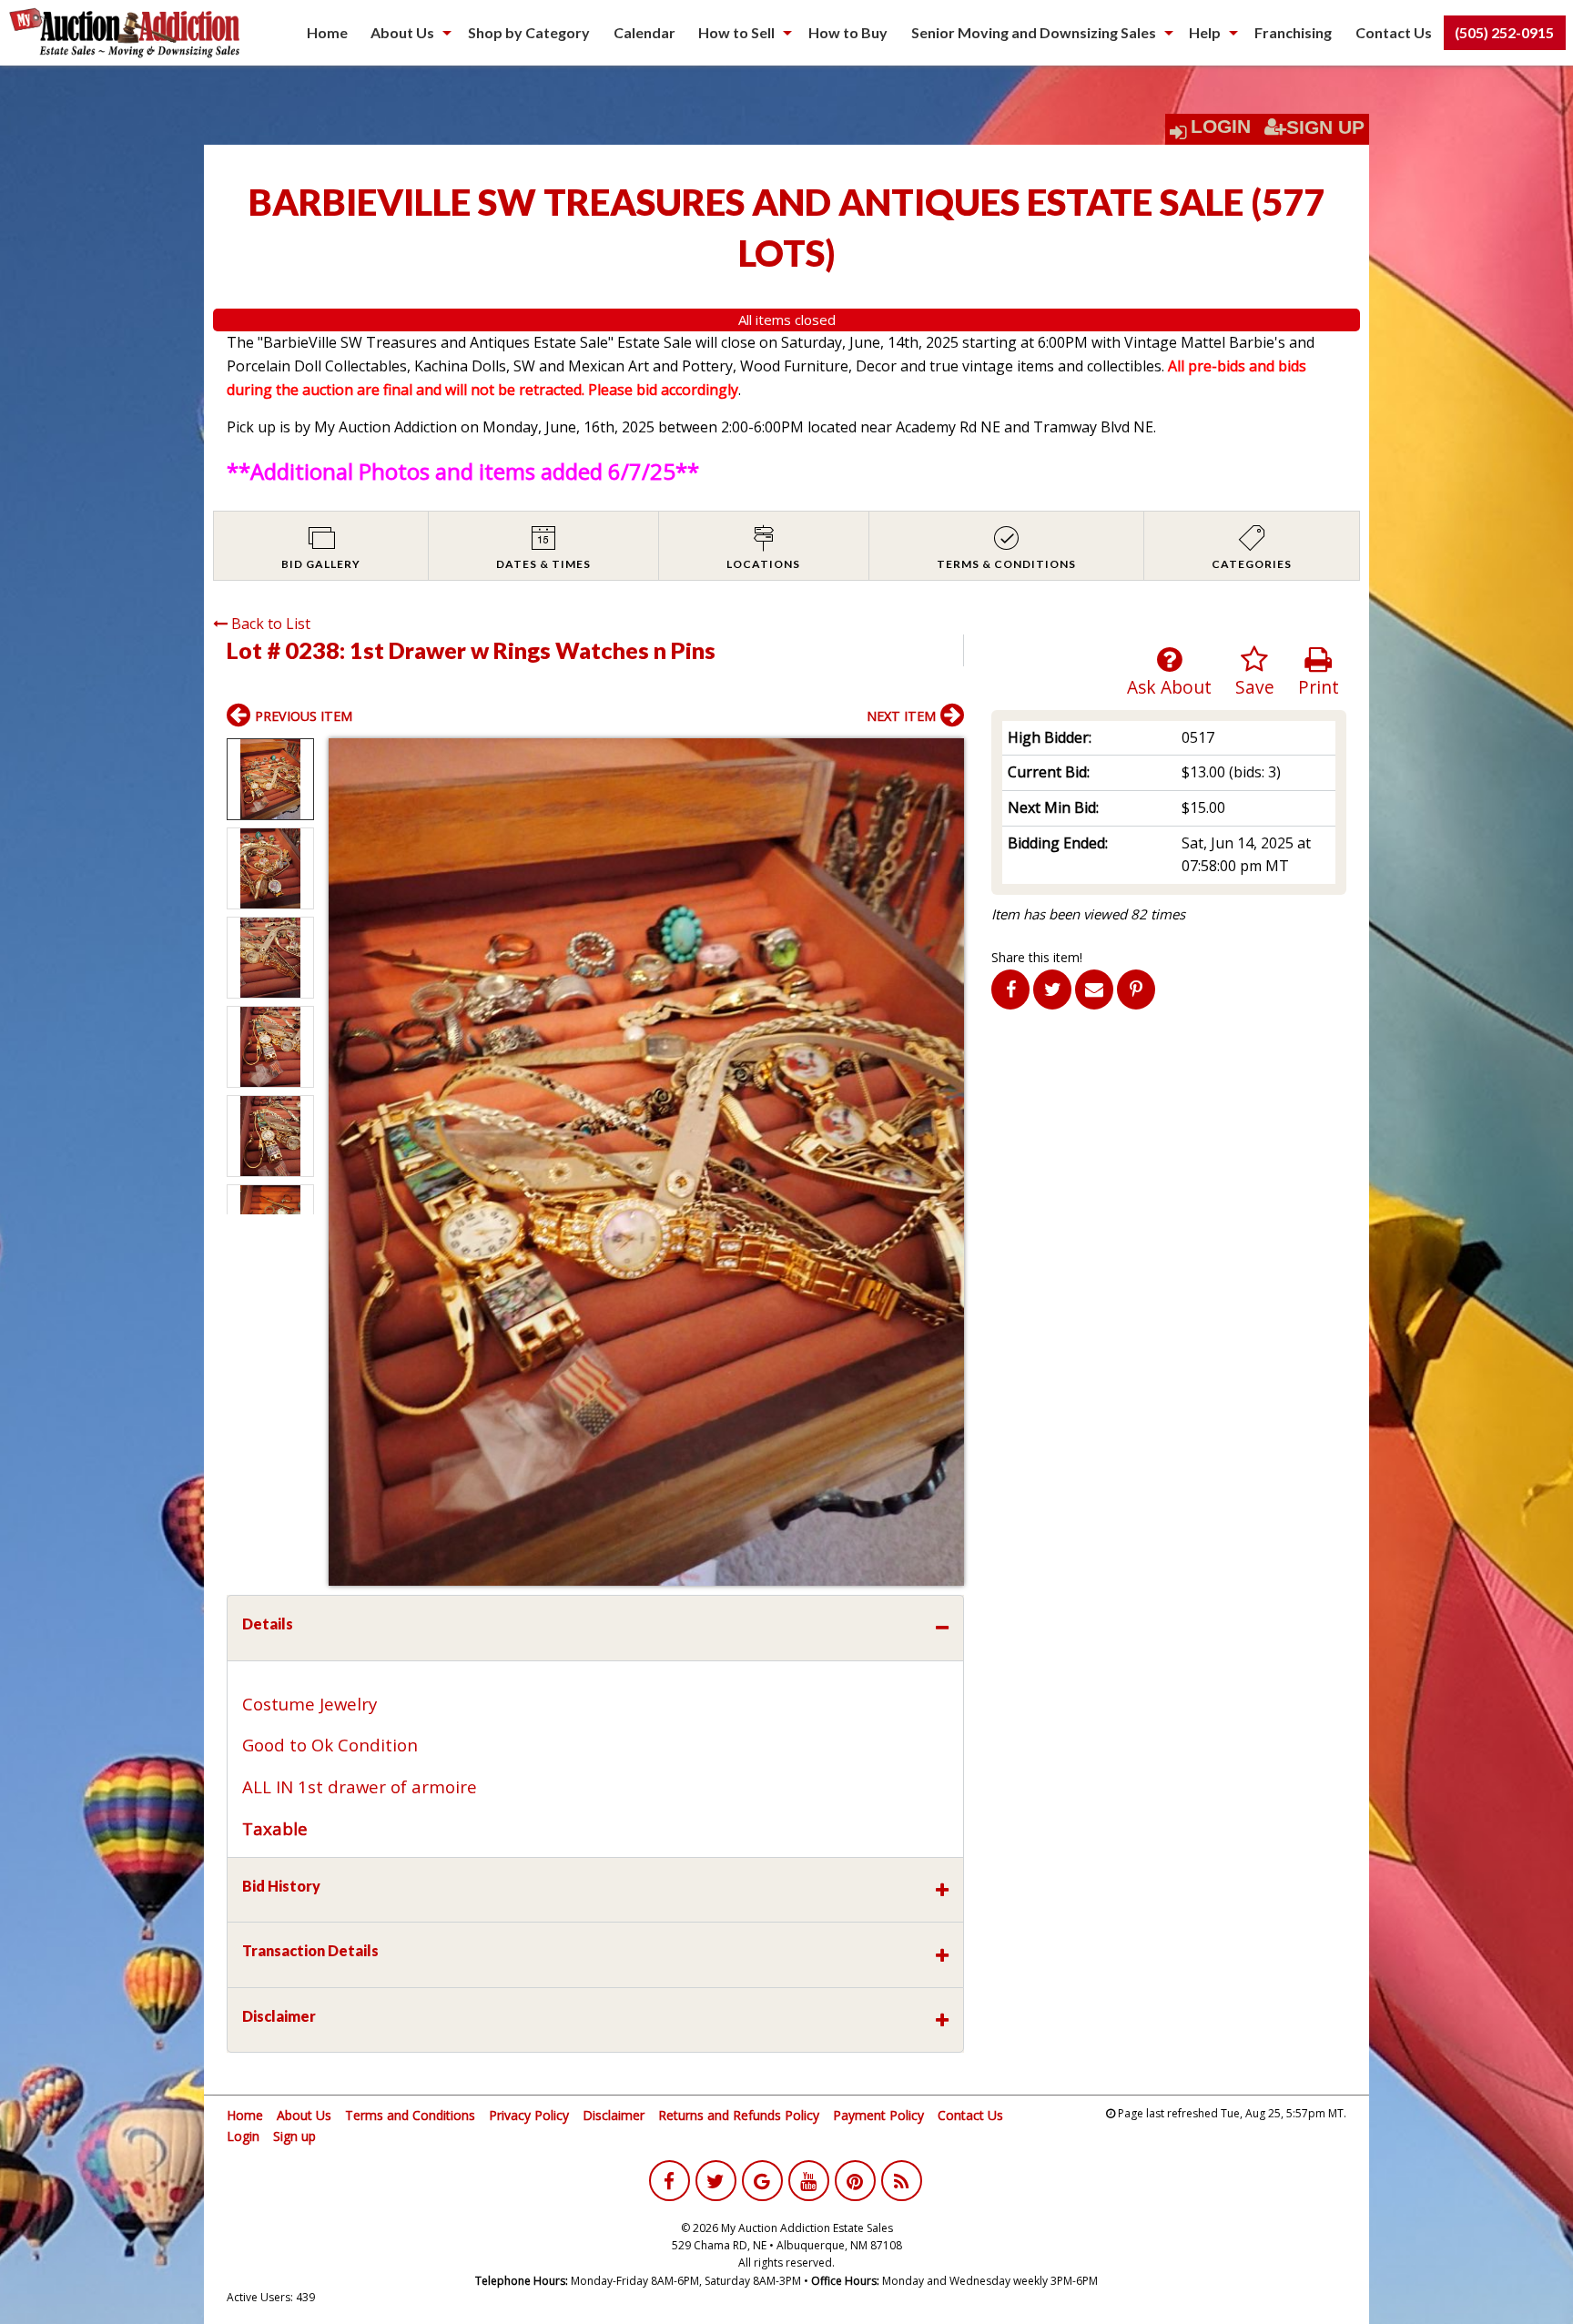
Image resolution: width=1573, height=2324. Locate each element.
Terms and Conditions (410, 2115)
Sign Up (1325, 127)
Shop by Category (529, 32)
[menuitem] (327, 33)
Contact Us (1394, 32)
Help (1205, 32)
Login (1221, 127)
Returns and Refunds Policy (739, 2115)
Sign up (294, 2136)
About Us (402, 32)
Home (327, 32)
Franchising (1293, 32)
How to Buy (848, 32)
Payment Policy (878, 2115)
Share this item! (1037, 957)
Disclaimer (614, 2115)
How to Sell (736, 32)
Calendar (644, 32)
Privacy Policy (529, 2115)
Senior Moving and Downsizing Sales (1034, 32)
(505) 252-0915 (1504, 32)
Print (1319, 687)
